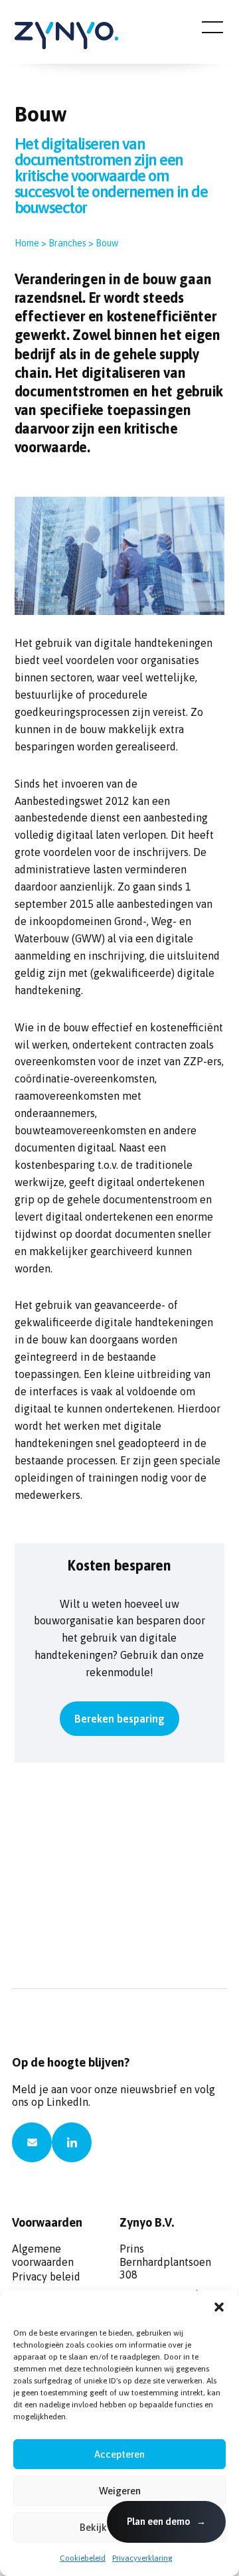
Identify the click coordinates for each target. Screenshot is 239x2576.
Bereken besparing (119, 1719)
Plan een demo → (166, 2522)
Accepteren (119, 2454)
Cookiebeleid (83, 2558)
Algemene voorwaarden (43, 2253)
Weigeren (120, 2491)
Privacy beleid (46, 2276)
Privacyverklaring (142, 2558)
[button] (219, 2307)
